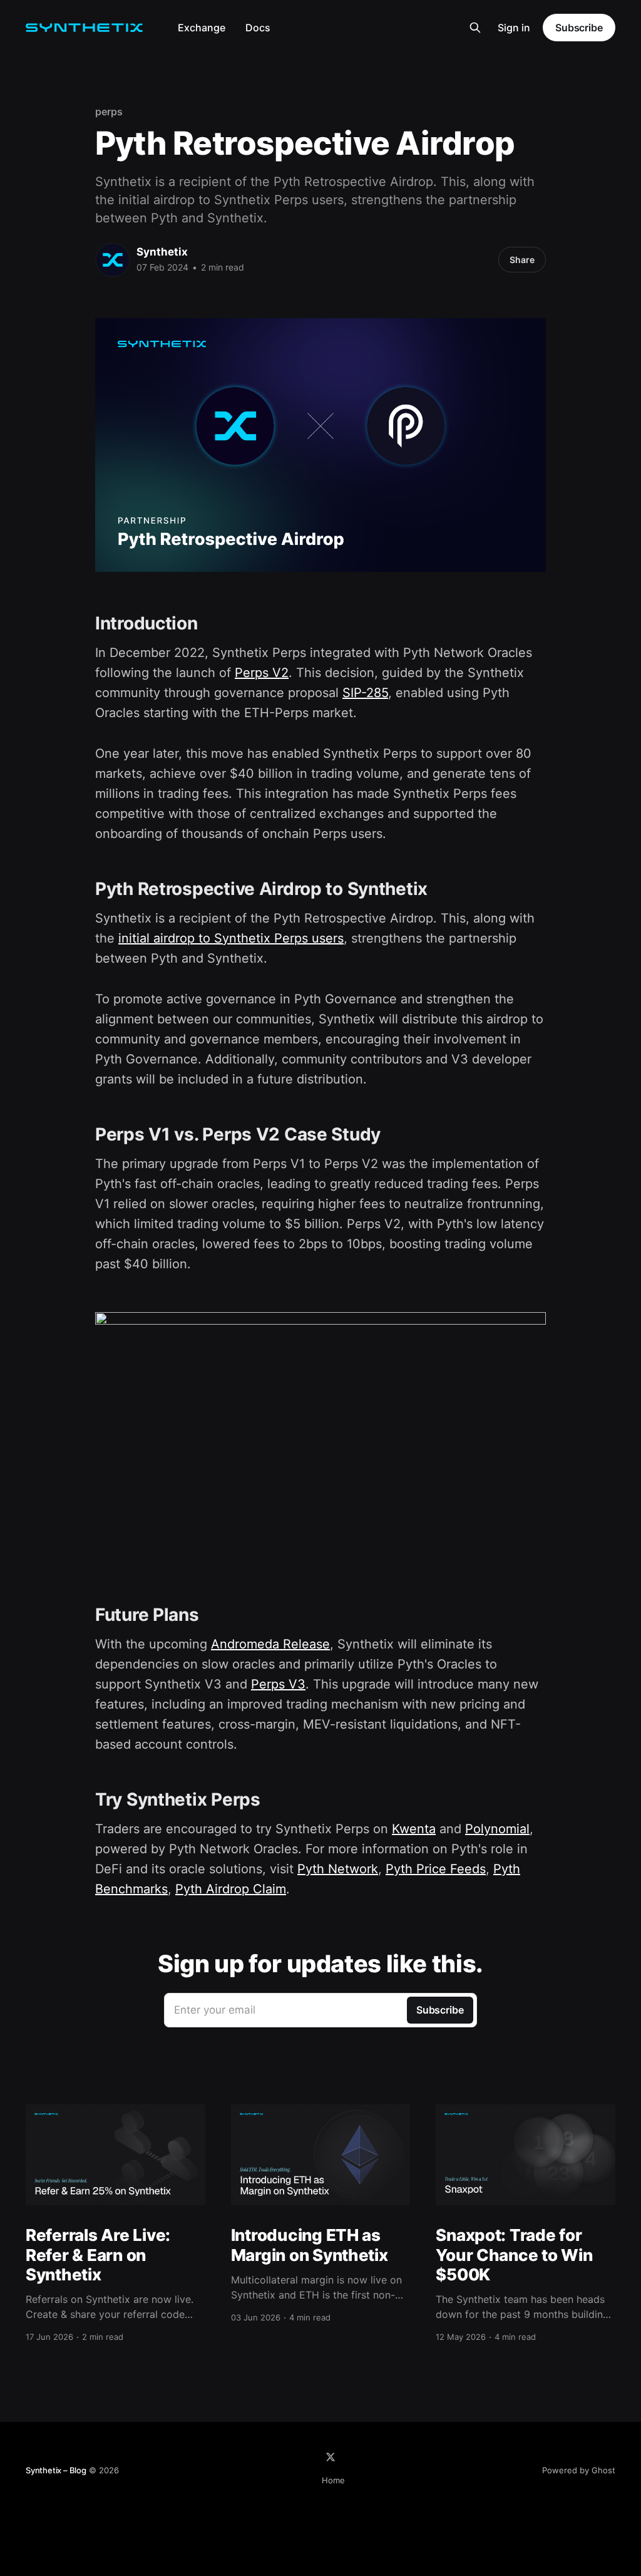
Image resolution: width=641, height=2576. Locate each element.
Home (333, 2480)
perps (109, 111)
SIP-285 (365, 693)
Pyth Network (338, 1869)
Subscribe (579, 28)
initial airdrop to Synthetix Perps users (231, 938)
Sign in (514, 28)
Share (522, 260)
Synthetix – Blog (56, 2470)
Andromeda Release (270, 1644)
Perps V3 (278, 1684)
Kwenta (414, 1829)
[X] (331, 2457)
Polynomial (497, 1829)
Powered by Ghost (579, 2470)
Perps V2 (262, 673)
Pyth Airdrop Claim (231, 1889)
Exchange (202, 28)
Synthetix (162, 252)
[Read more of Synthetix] (113, 260)
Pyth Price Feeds (436, 1869)
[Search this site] (475, 28)
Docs (258, 28)
